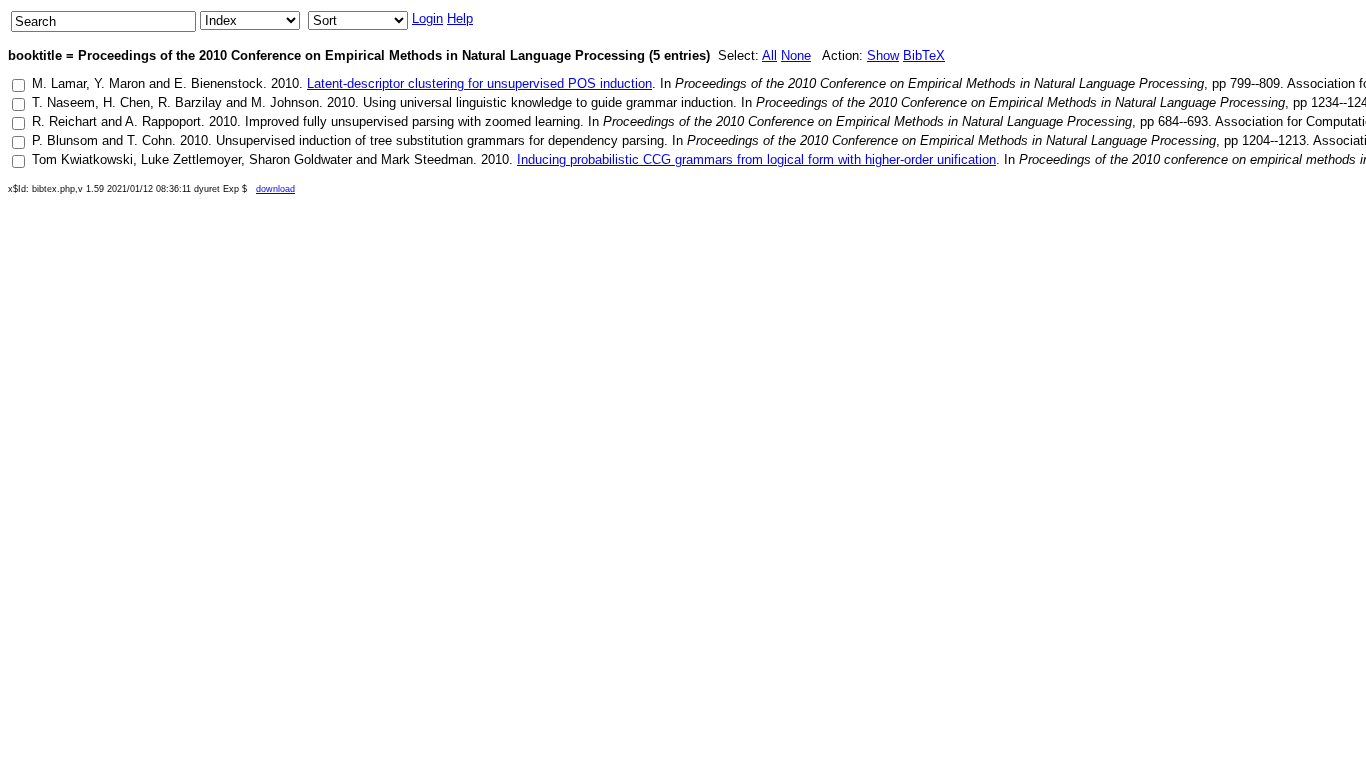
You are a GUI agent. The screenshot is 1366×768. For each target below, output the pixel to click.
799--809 (1255, 83)
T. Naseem (63, 102)
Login (427, 18)
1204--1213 (1274, 140)
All (769, 55)
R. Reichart (64, 121)
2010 (285, 83)
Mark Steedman (427, 159)
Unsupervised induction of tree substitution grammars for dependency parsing (440, 140)
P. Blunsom (65, 140)
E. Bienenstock (218, 83)
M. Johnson (285, 102)
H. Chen (126, 102)
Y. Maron (119, 83)
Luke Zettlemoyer (191, 159)
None (796, 55)
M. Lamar (59, 83)
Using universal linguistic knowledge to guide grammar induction (548, 102)
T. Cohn (149, 140)
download (275, 189)
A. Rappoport (163, 121)
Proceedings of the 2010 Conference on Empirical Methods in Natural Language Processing (939, 83)
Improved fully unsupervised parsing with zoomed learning (412, 121)
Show (883, 55)
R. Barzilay (190, 102)
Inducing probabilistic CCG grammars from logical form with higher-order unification (756, 159)
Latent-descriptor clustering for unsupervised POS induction (479, 83)
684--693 (1183, 121)
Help (460, 18)
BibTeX (924, 55)
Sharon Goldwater (300, 159)
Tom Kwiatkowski (82, 159)
